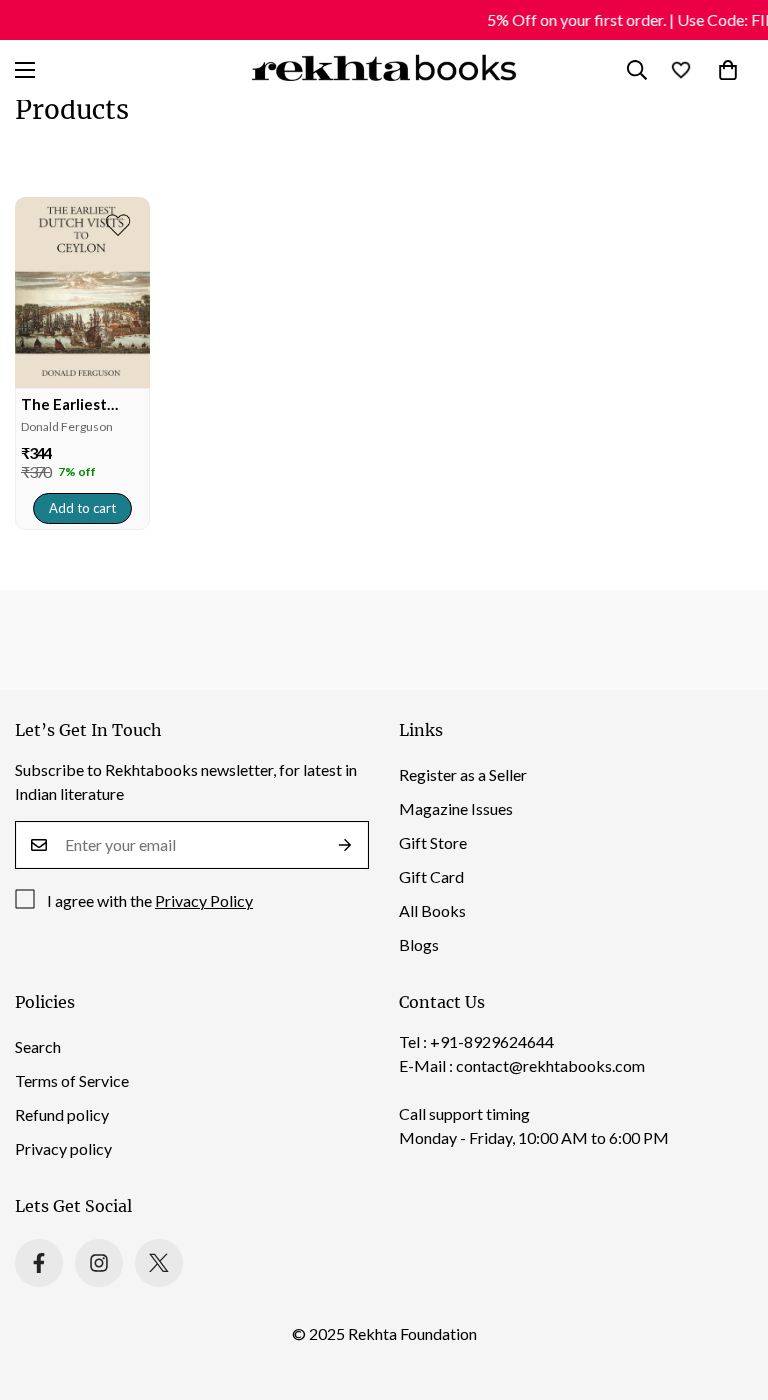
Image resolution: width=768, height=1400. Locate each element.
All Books (432, 910)
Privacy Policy (204, 900)
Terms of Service (72, 1080)
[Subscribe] (345, 845)
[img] (82, 292)
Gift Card (431, 876)
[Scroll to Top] (729, 1291)
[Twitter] (159, 1263)
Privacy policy (63, 1148)
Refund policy (62, 1114)
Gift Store (433, 842)
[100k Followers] (99, 1263)
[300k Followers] (39, 1263)
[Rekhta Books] (384, 70)
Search (38, 1046)
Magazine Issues (456, 808)
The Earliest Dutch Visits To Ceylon (75, 404)
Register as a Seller (463, 774)
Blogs (419, 944)
